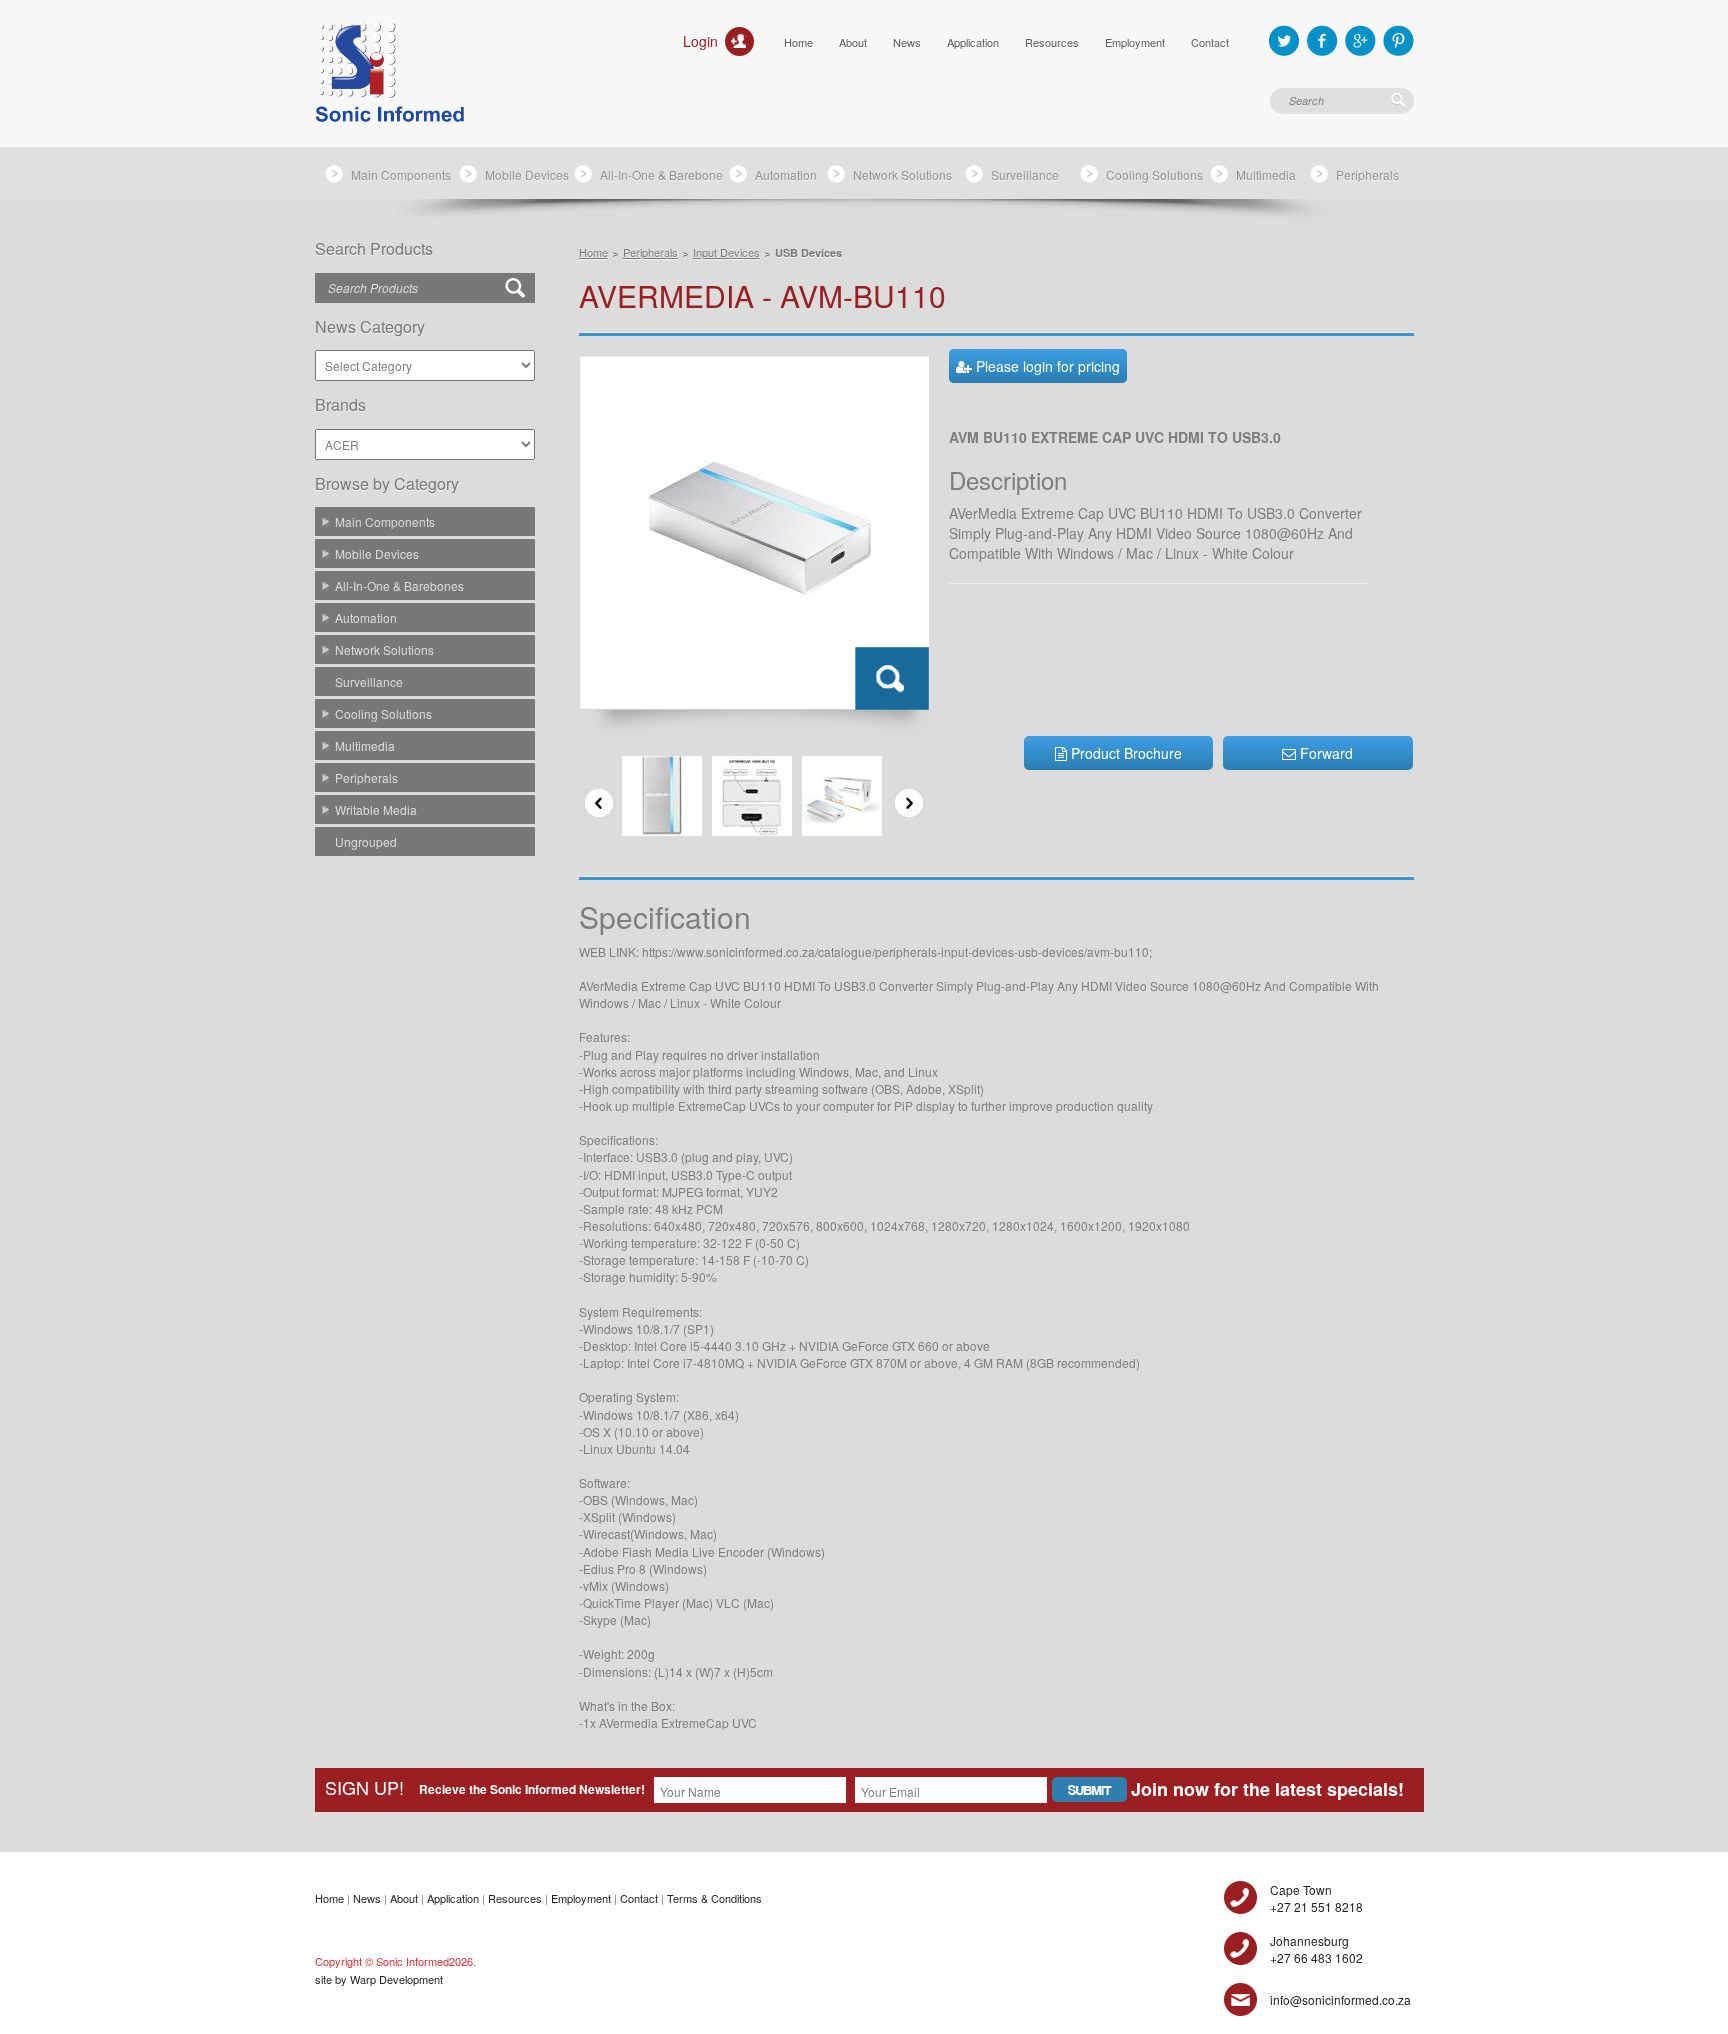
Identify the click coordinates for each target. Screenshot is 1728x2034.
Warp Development (396, 1979)
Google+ (1360, 40)
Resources (1052, 42)
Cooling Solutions (1154, 174)
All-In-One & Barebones (399, 585)
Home (798, 42)
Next (909, 803)
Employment (1135, 42)
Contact (1210, 42)
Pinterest (1398, 40)
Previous (599, 803)
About (853, 42)
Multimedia (1266, 174)
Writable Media (376, 809)
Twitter (1284, 40)
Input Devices (726, 252)
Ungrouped (366, 841)
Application (973, 42)
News (907, 42)
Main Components (401, 174)
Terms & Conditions (714, 1898)
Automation (786, 174)
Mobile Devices (527, 174)
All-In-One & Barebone (661, 174)
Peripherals (1367, 174)
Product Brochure (1124, 753)
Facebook (1322, 40)
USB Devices (808, 252)
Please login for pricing (1046, 366)
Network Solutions (902, 174)
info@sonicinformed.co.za (1340, 1999)
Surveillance (1025, 174)
